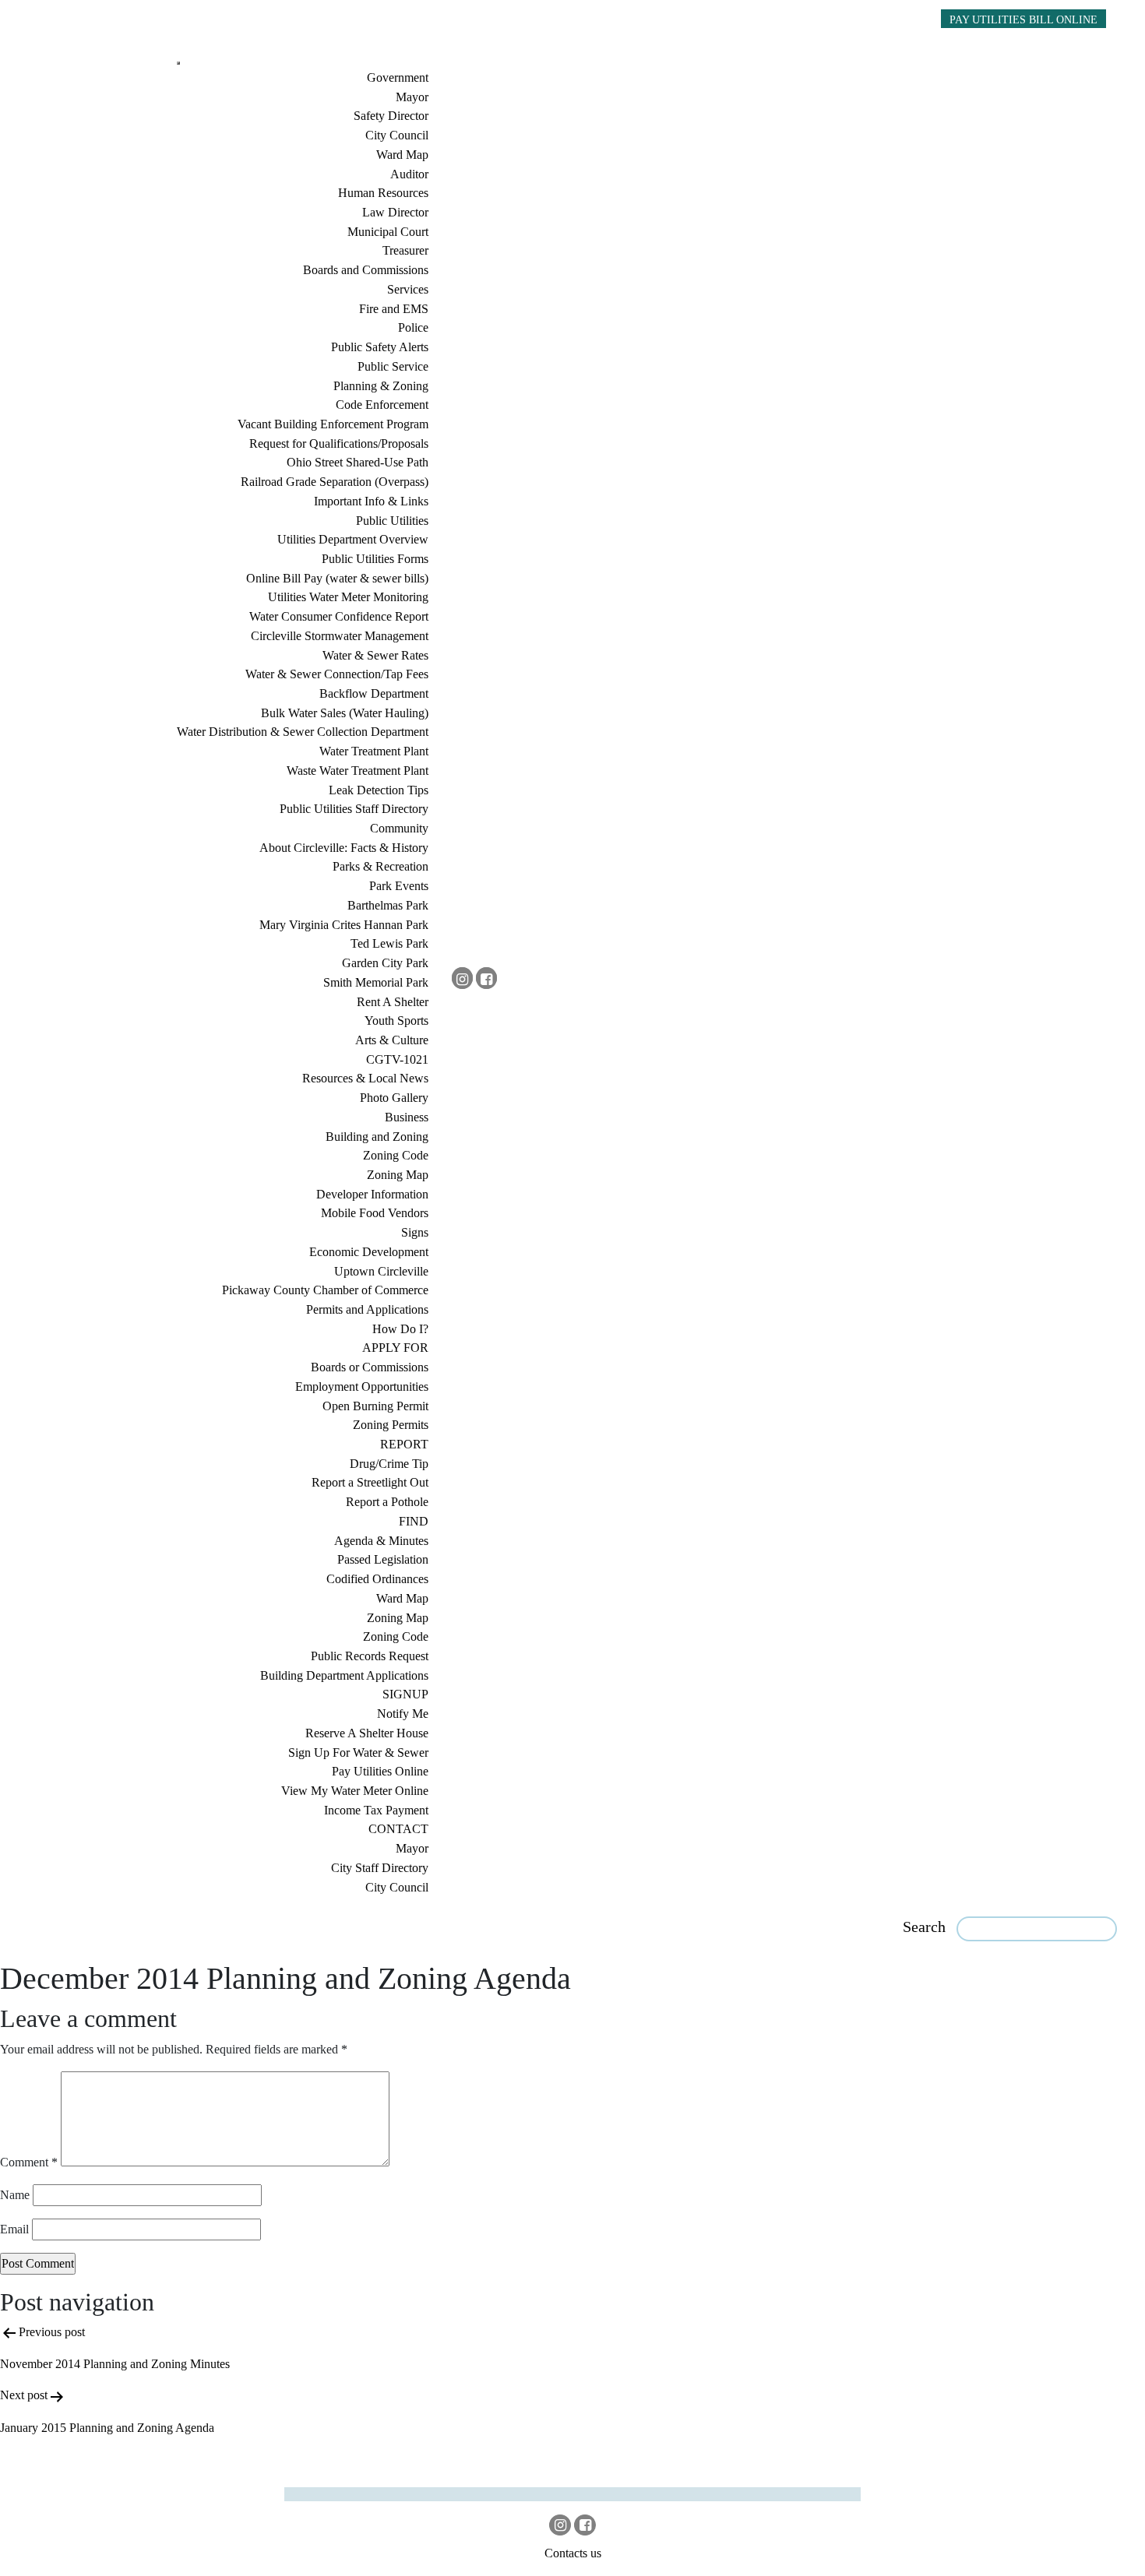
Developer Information (372, 1194)
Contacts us (573, 2553)
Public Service (393, 366)
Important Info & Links (371, 501)
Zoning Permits (391, 1425)
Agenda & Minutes (381, 1541)
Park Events (399, 886)
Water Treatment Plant (374, 751)
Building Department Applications (344, 1675)
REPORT (404, 1444)
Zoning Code (396, 1155)
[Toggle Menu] (178, 63)
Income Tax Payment (376, 1810)
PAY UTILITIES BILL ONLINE (1023, 19)
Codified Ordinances (377, 1579)
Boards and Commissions (366, 270)
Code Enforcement (382, 405)
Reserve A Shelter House (367, 1733)
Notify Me (403, 1714)
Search (924, 1927)
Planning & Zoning (381, 386)
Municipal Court (388, 232)
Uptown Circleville (381, 1271)
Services (408, 289)
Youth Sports (396, 1021)
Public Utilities (392, 521)
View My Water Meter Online (355, 1791)
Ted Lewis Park (389, 943)
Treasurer (405, 250)
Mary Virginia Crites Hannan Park (344, 925)
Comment (29, 2162)
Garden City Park (385, 963)
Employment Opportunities (362, 1387)
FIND (414, 1521)
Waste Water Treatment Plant (358, 771)
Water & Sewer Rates (375, 655)
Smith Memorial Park (376, 982)
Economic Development (369, 1252)
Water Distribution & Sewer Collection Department (303, 732)
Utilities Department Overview (353, 539)
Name (15, 2195)
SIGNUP (405, 1694)
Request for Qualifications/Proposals (339, 443)
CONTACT (398, 1829)
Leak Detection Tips (379, 790)
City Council (397, 135)
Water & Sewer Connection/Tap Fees (337, 674)
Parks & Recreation (380, 866)
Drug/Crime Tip (389, 1464)
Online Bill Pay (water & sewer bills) (337, 578)
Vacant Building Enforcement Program (333, 424)
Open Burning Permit (375, 1406)
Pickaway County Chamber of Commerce (325, 1290)
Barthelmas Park (388, 905)
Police (413, 327)
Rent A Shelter (393, 1002)
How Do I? (400, 1329)
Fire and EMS (394, 309)
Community (399, 828)
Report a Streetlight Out (370, 1482)
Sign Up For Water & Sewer (358, 1753)
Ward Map (402, 155)
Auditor (409, 174)
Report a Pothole (387, 1502)
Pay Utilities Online (380, 1771)
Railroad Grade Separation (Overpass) (335, 482)
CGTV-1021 (397, 1059)
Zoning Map (398, 1175)
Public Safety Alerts (380, 347)
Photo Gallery (394, 1098)
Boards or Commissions (370, 1367)
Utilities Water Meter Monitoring (348, 597)
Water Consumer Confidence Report (339, 616)
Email (14, 2229)
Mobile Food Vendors (375, 1213)
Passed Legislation (383, 1559)
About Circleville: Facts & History (344, 848)
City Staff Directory (380, 1868)
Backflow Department (374, 693)
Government (398, 77)
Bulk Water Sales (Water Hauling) (345, 713)
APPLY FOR (395, 1348)
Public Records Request (370, 1656)
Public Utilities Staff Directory (354, 809)
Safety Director (391, 116)
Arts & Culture (392, 1040)
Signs (415, 1232)
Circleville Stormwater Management (340, 636)
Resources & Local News (365, 1078)
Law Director (395, 212)
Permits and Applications (367, 1309)
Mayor (412, 97)
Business (407, 1117)
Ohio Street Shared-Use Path (358, 462)
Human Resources (383, 193)
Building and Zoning (377, 1137)
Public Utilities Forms (375, 559)
